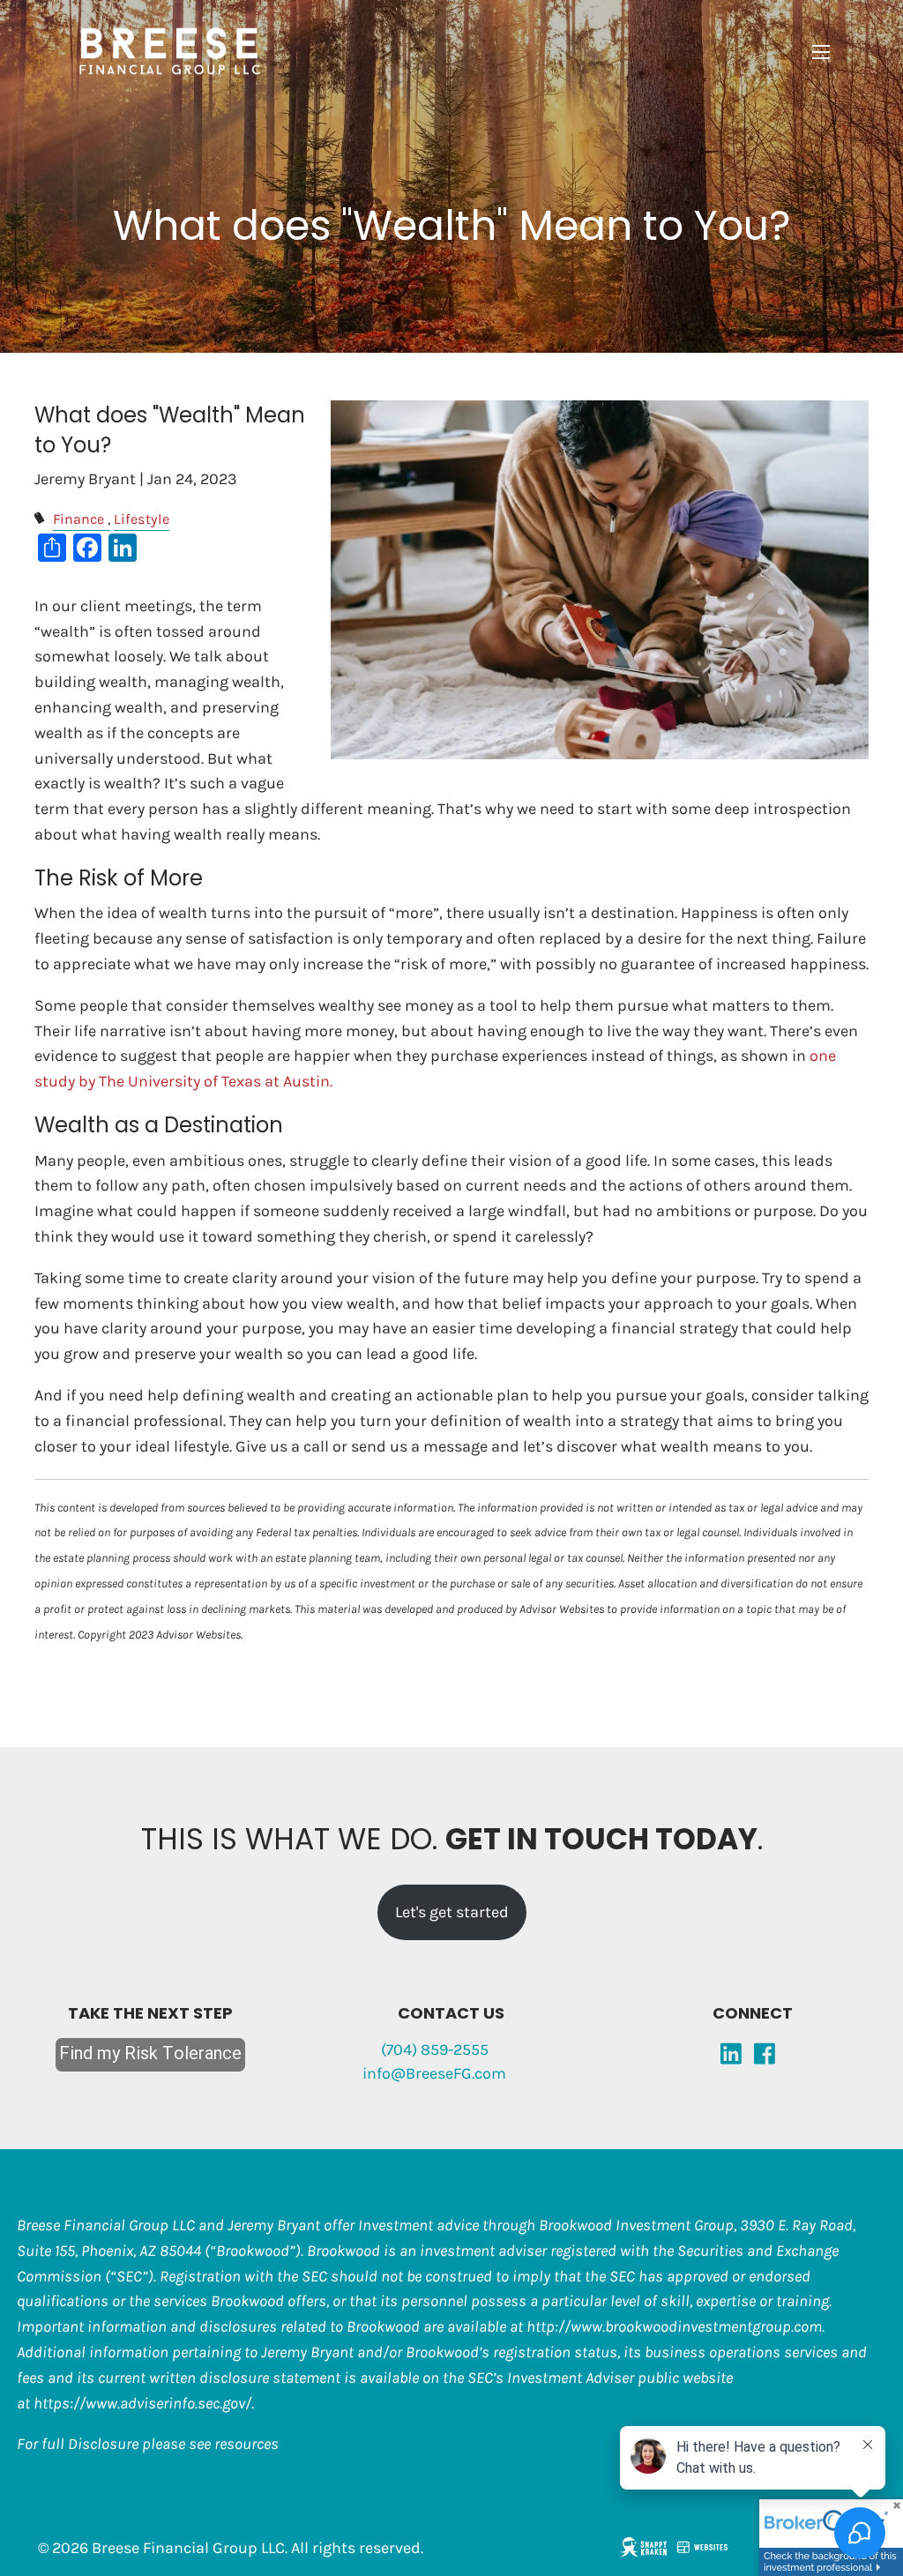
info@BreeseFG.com (434, 2073)
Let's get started (452, 1912)
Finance (78, 519)
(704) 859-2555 (435, 2050)
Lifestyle (142, 519)
